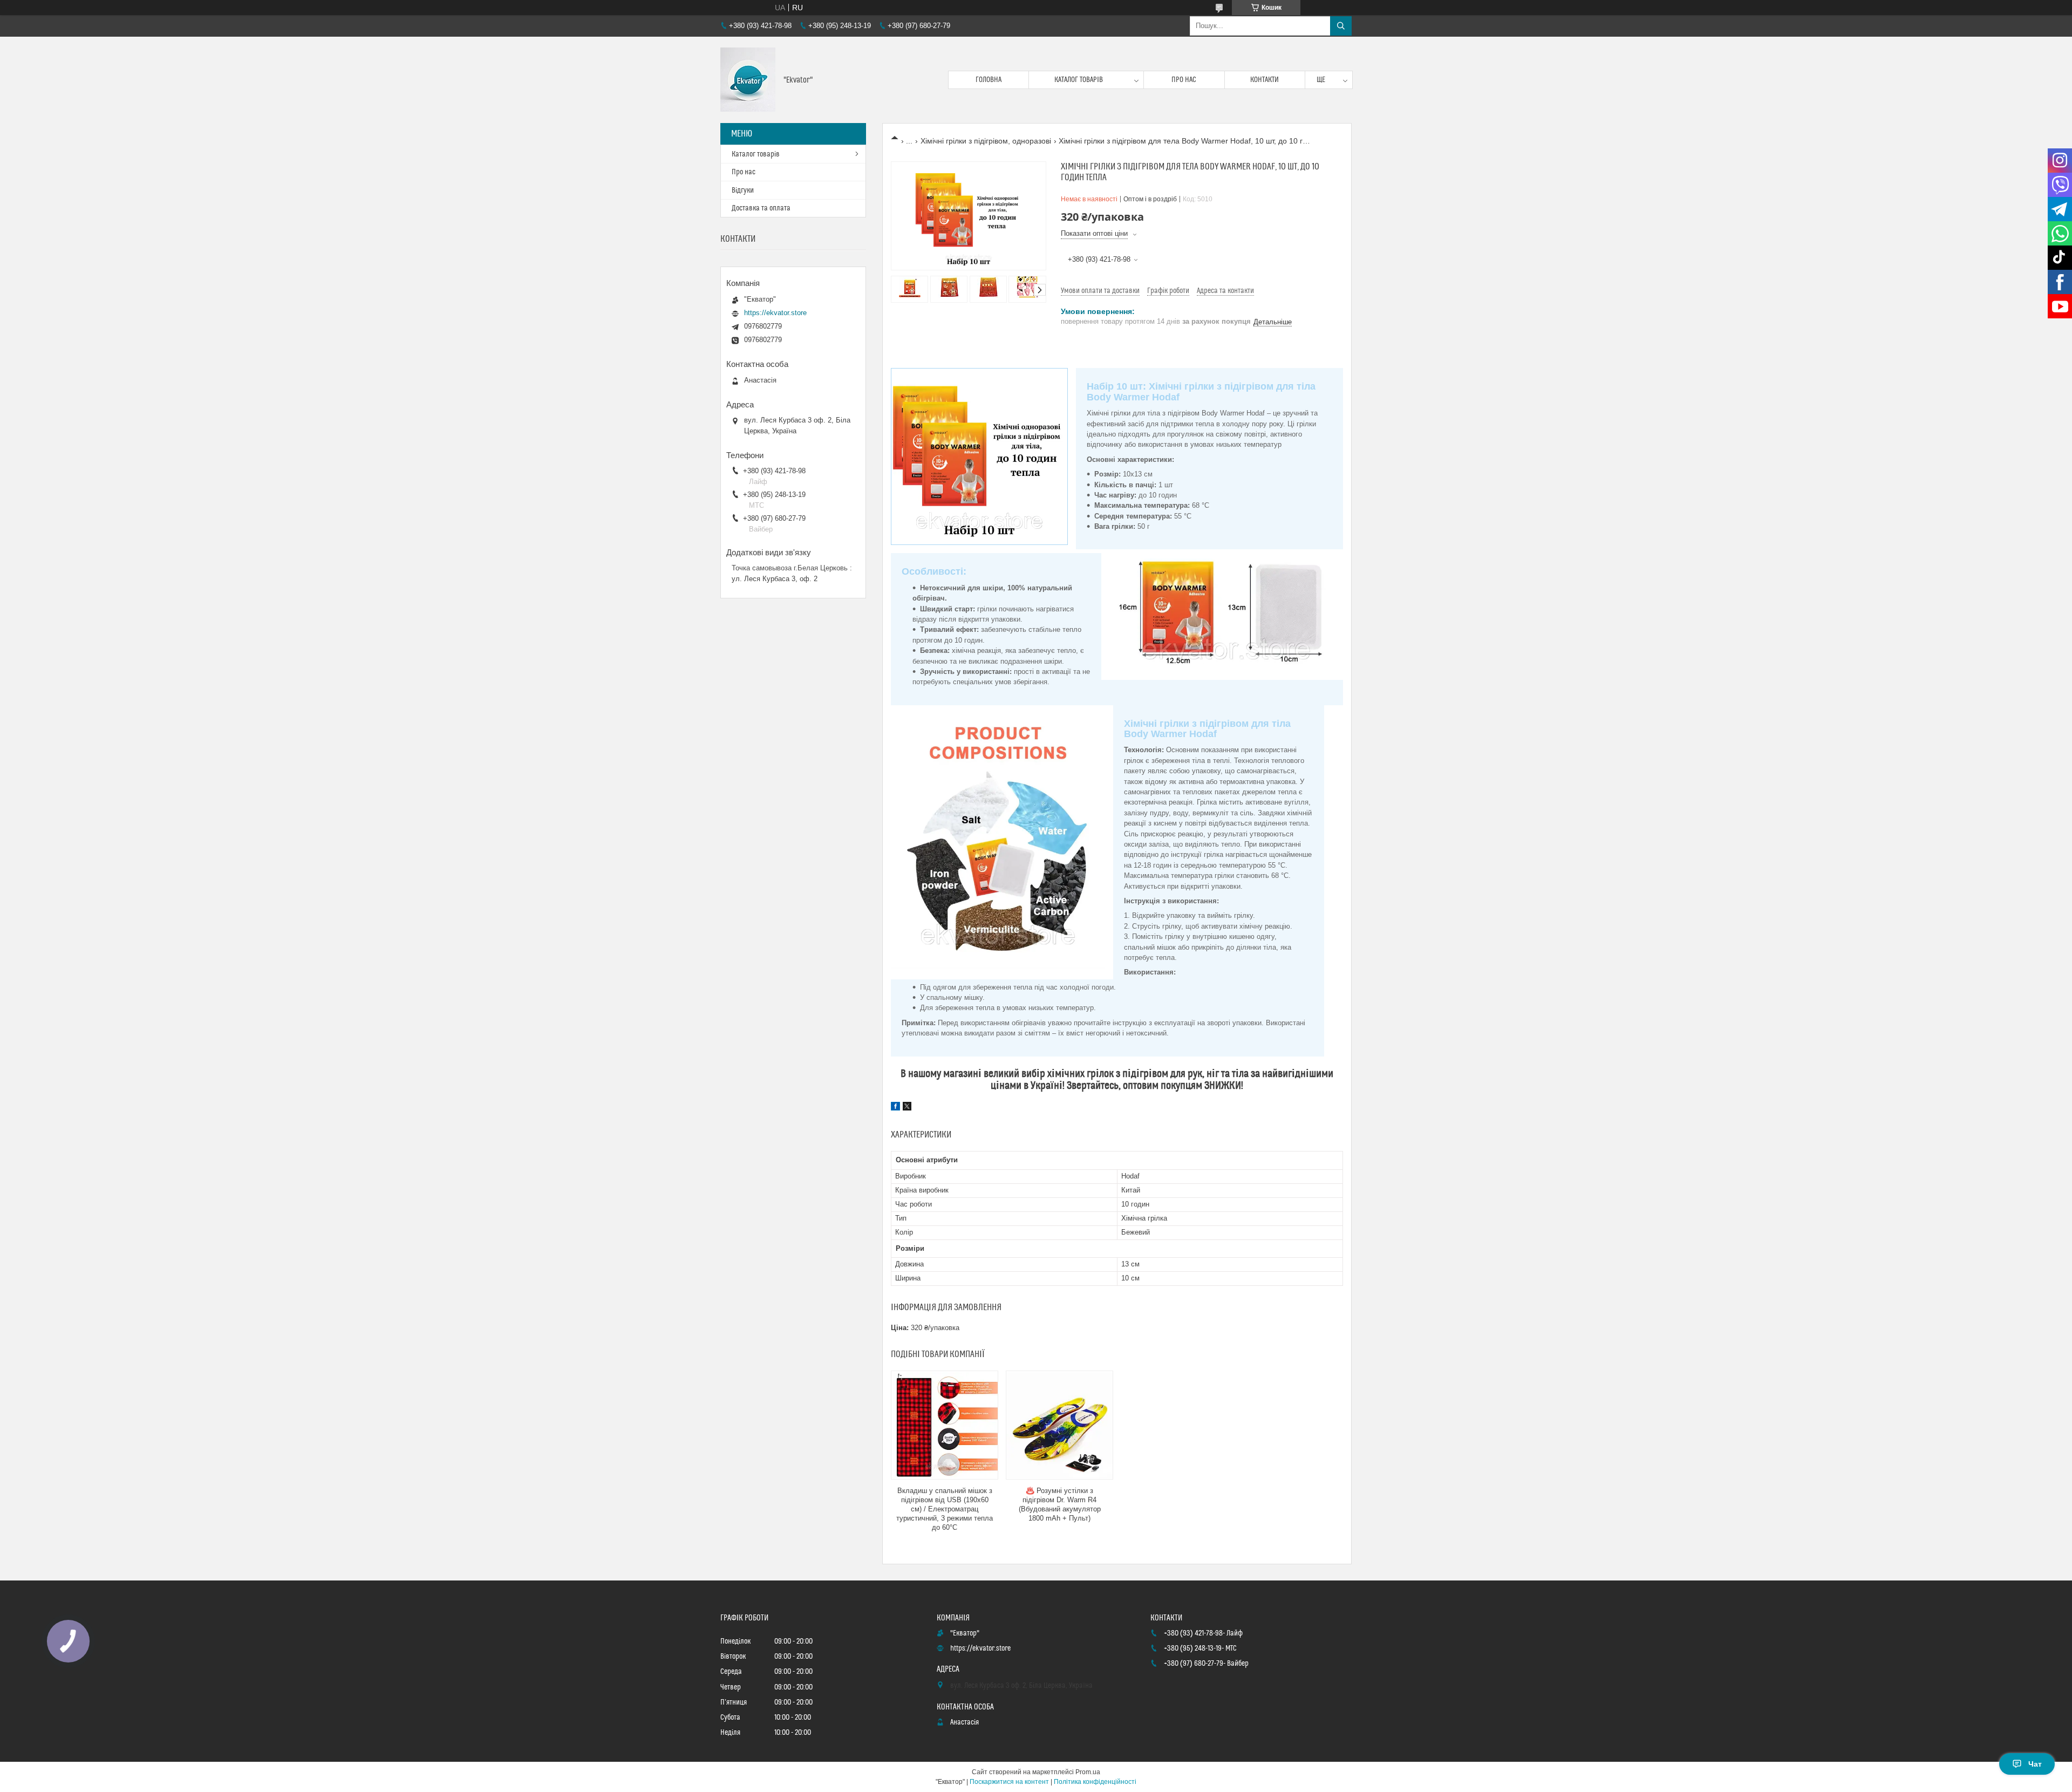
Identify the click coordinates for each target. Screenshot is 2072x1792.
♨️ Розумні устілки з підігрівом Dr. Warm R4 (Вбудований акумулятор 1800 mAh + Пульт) (1060, 1504)
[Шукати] (1341, 26)
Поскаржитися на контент (1009, 1782)
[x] (907, 1108)
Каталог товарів (1079, 80)
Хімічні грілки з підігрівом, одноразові (986, 141)
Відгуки (743, 190)
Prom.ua (1088, 1772)
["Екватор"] (748, 80)
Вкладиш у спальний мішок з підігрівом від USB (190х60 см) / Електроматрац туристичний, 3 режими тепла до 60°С (945, 1509)
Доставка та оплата (761, 208)
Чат (2035, 1764)
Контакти (1265, 80)
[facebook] (895, 1108)
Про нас (1184, 80)
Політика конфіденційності (1095, 1782)
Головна (989, 80)
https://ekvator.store (775, 313)
